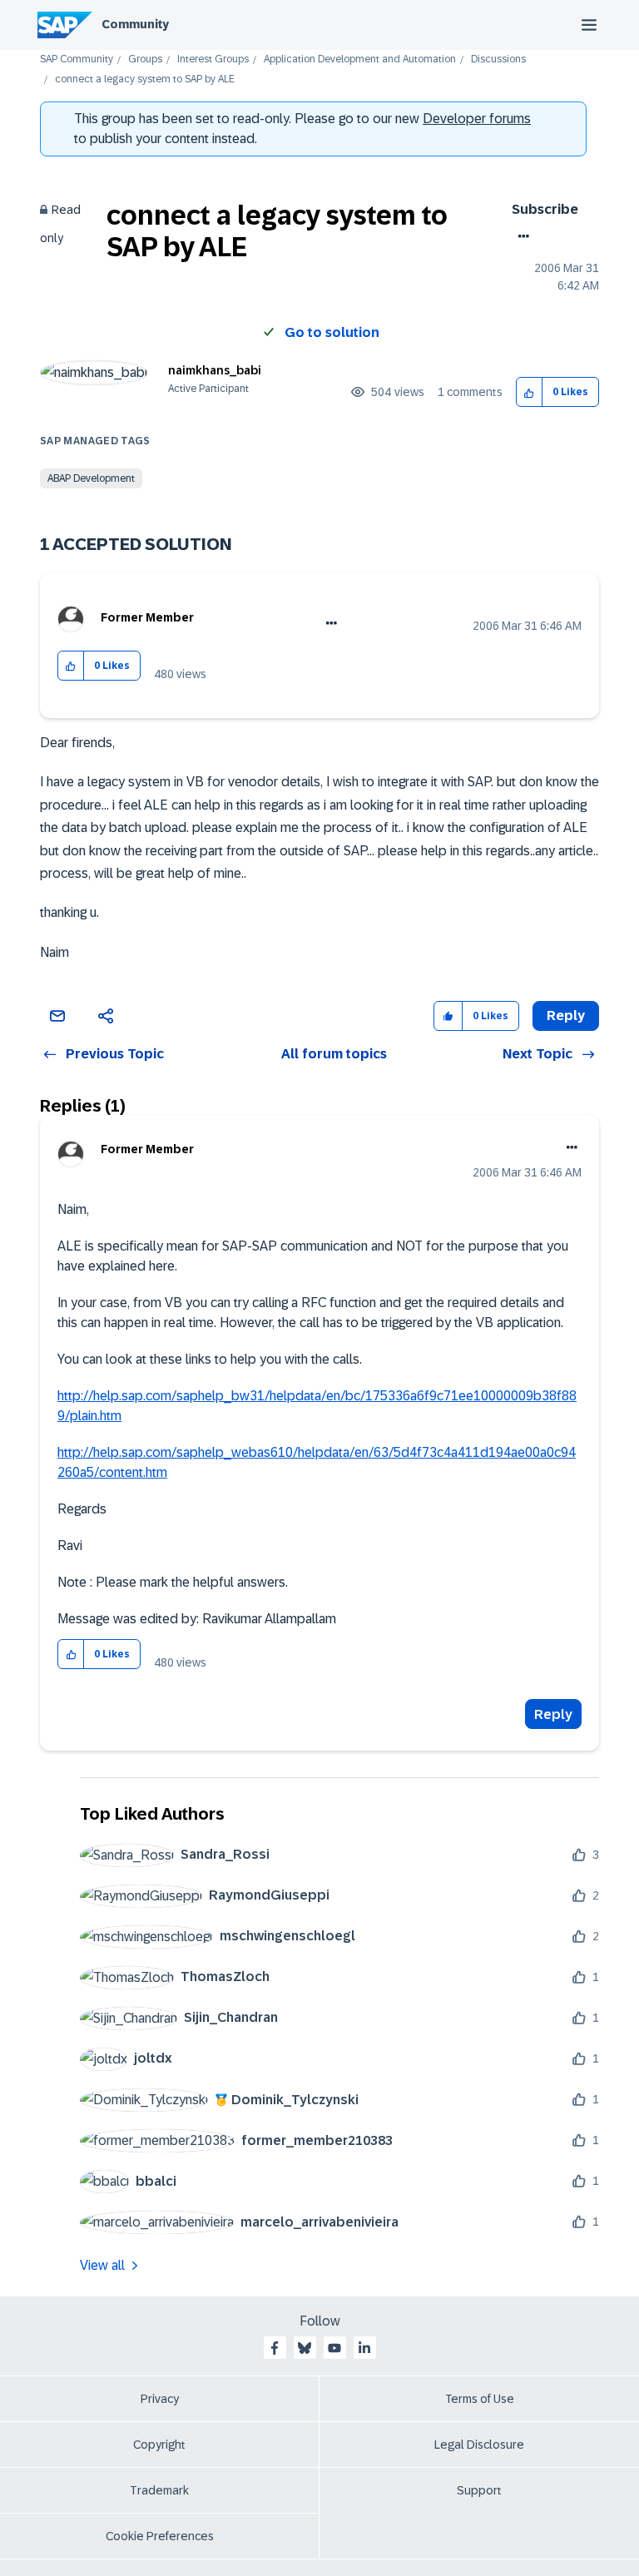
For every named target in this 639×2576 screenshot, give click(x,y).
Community (135, 24)
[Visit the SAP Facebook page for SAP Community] (275, 2348)
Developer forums (477, 119)
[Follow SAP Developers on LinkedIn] (364, 2348)
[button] (530, 392)
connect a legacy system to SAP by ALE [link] (145, 79)
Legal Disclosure (479, 2445)
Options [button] (520, 236)
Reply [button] (566, 1016)
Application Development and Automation (360, 59)
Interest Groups (213, 59)
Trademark (159, 2490)
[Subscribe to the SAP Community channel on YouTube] (334, 2348)
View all (102, 2265)
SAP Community (77, 59)
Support (479, 2490)
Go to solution (332, 332)
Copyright (159, 2445)
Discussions (498, 59)
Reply (553, 1714)
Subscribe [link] (545, 209)
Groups (145, 59)
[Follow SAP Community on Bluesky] (305, 2348)
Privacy (160, 2399)
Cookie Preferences (160, 2536)
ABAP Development (91, 478)
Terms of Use (480, 2399)
